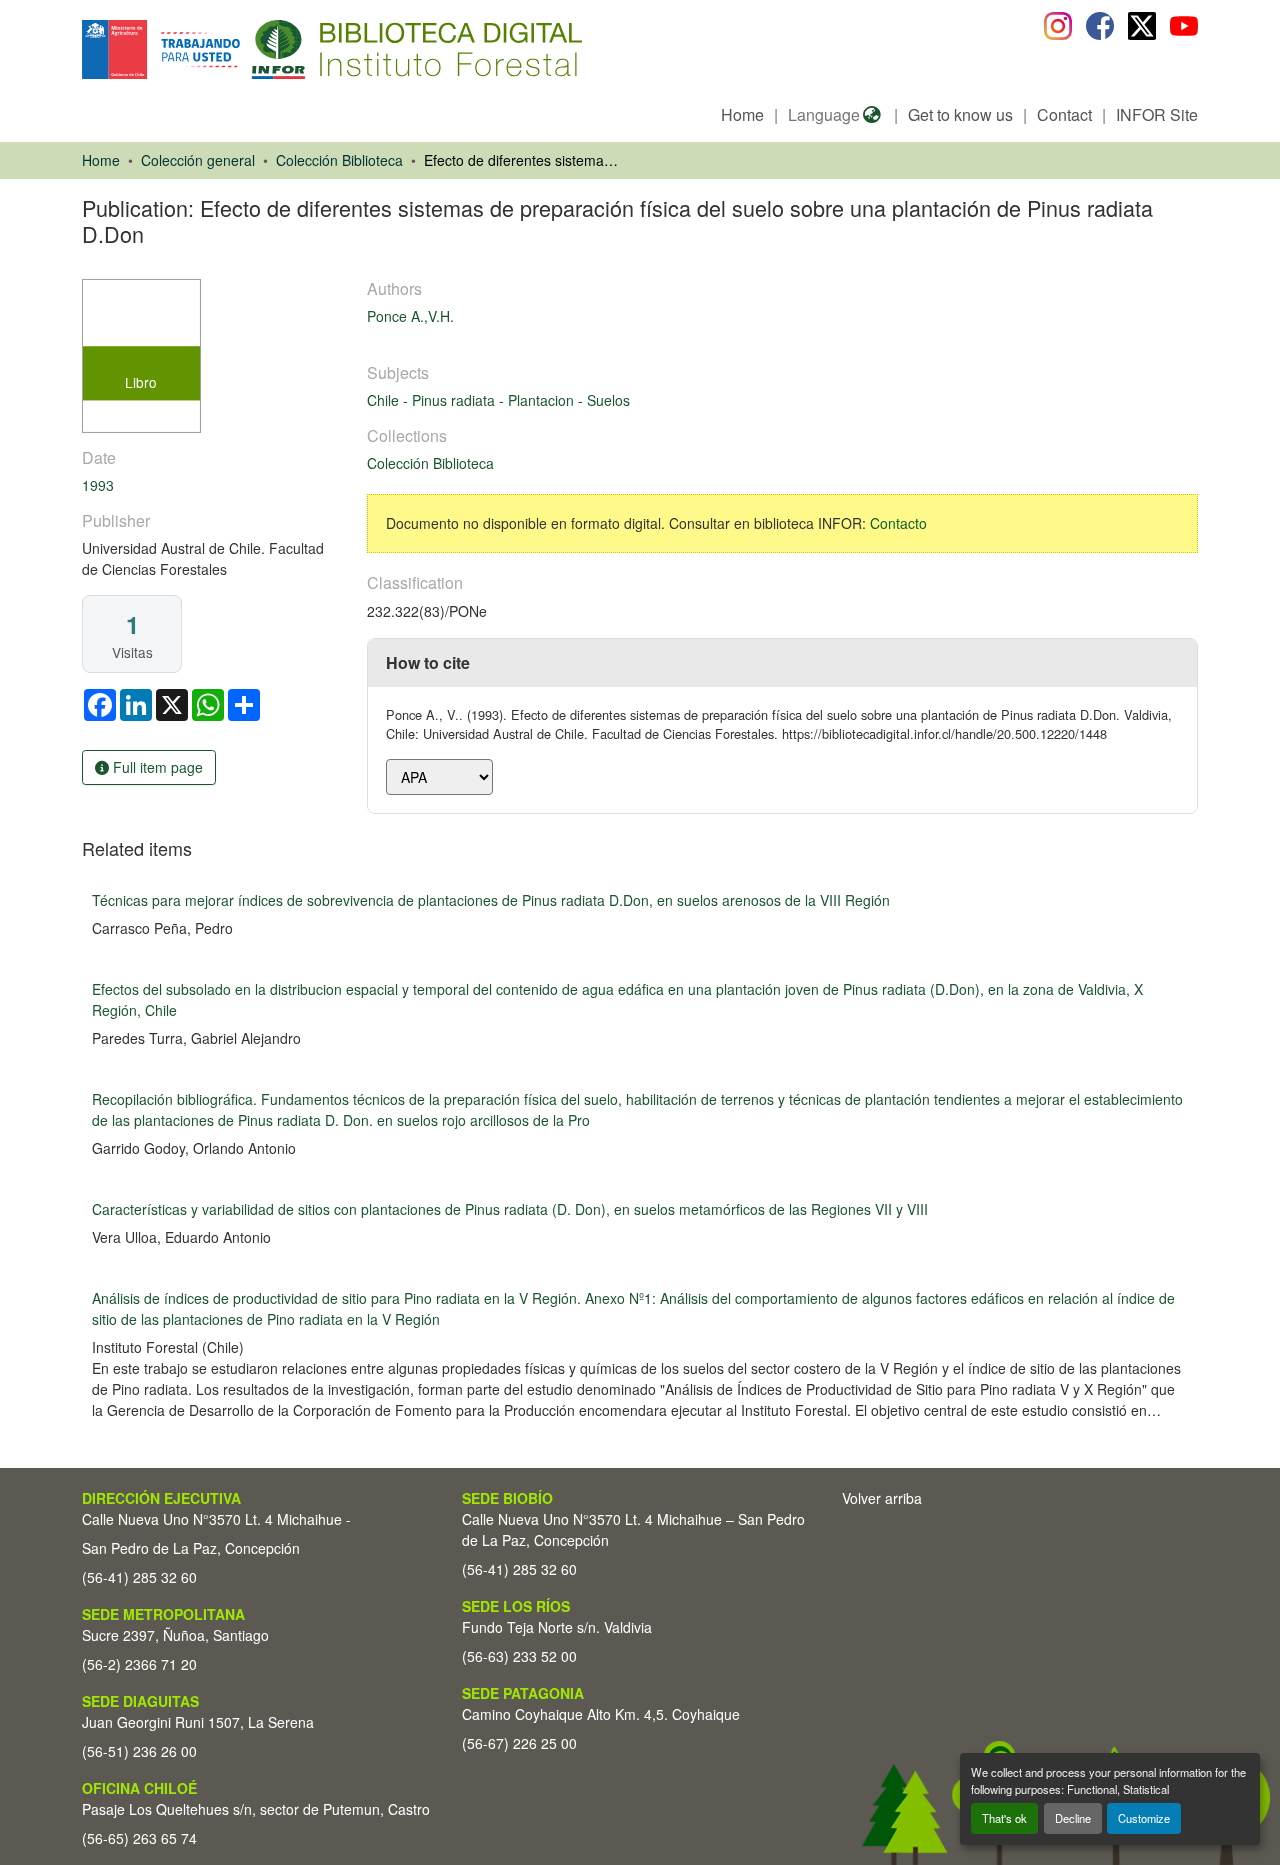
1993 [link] (98, 485)
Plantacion (543, 400)
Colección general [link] (198, 160)
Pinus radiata (455, 400)
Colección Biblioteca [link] (339, 160)
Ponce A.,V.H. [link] (410, 316)
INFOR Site (1157, 114)
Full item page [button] (156, 767)
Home (742, 114)
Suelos (608, 400)
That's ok (1004, 1818)
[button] (245, 49)
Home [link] (101, 160)
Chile (385, 400)
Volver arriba (882, 1498)
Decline (1073, 1818)
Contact (1064, 114)
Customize (1144, 1818)
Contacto (898, 523)
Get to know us (960, 114)
